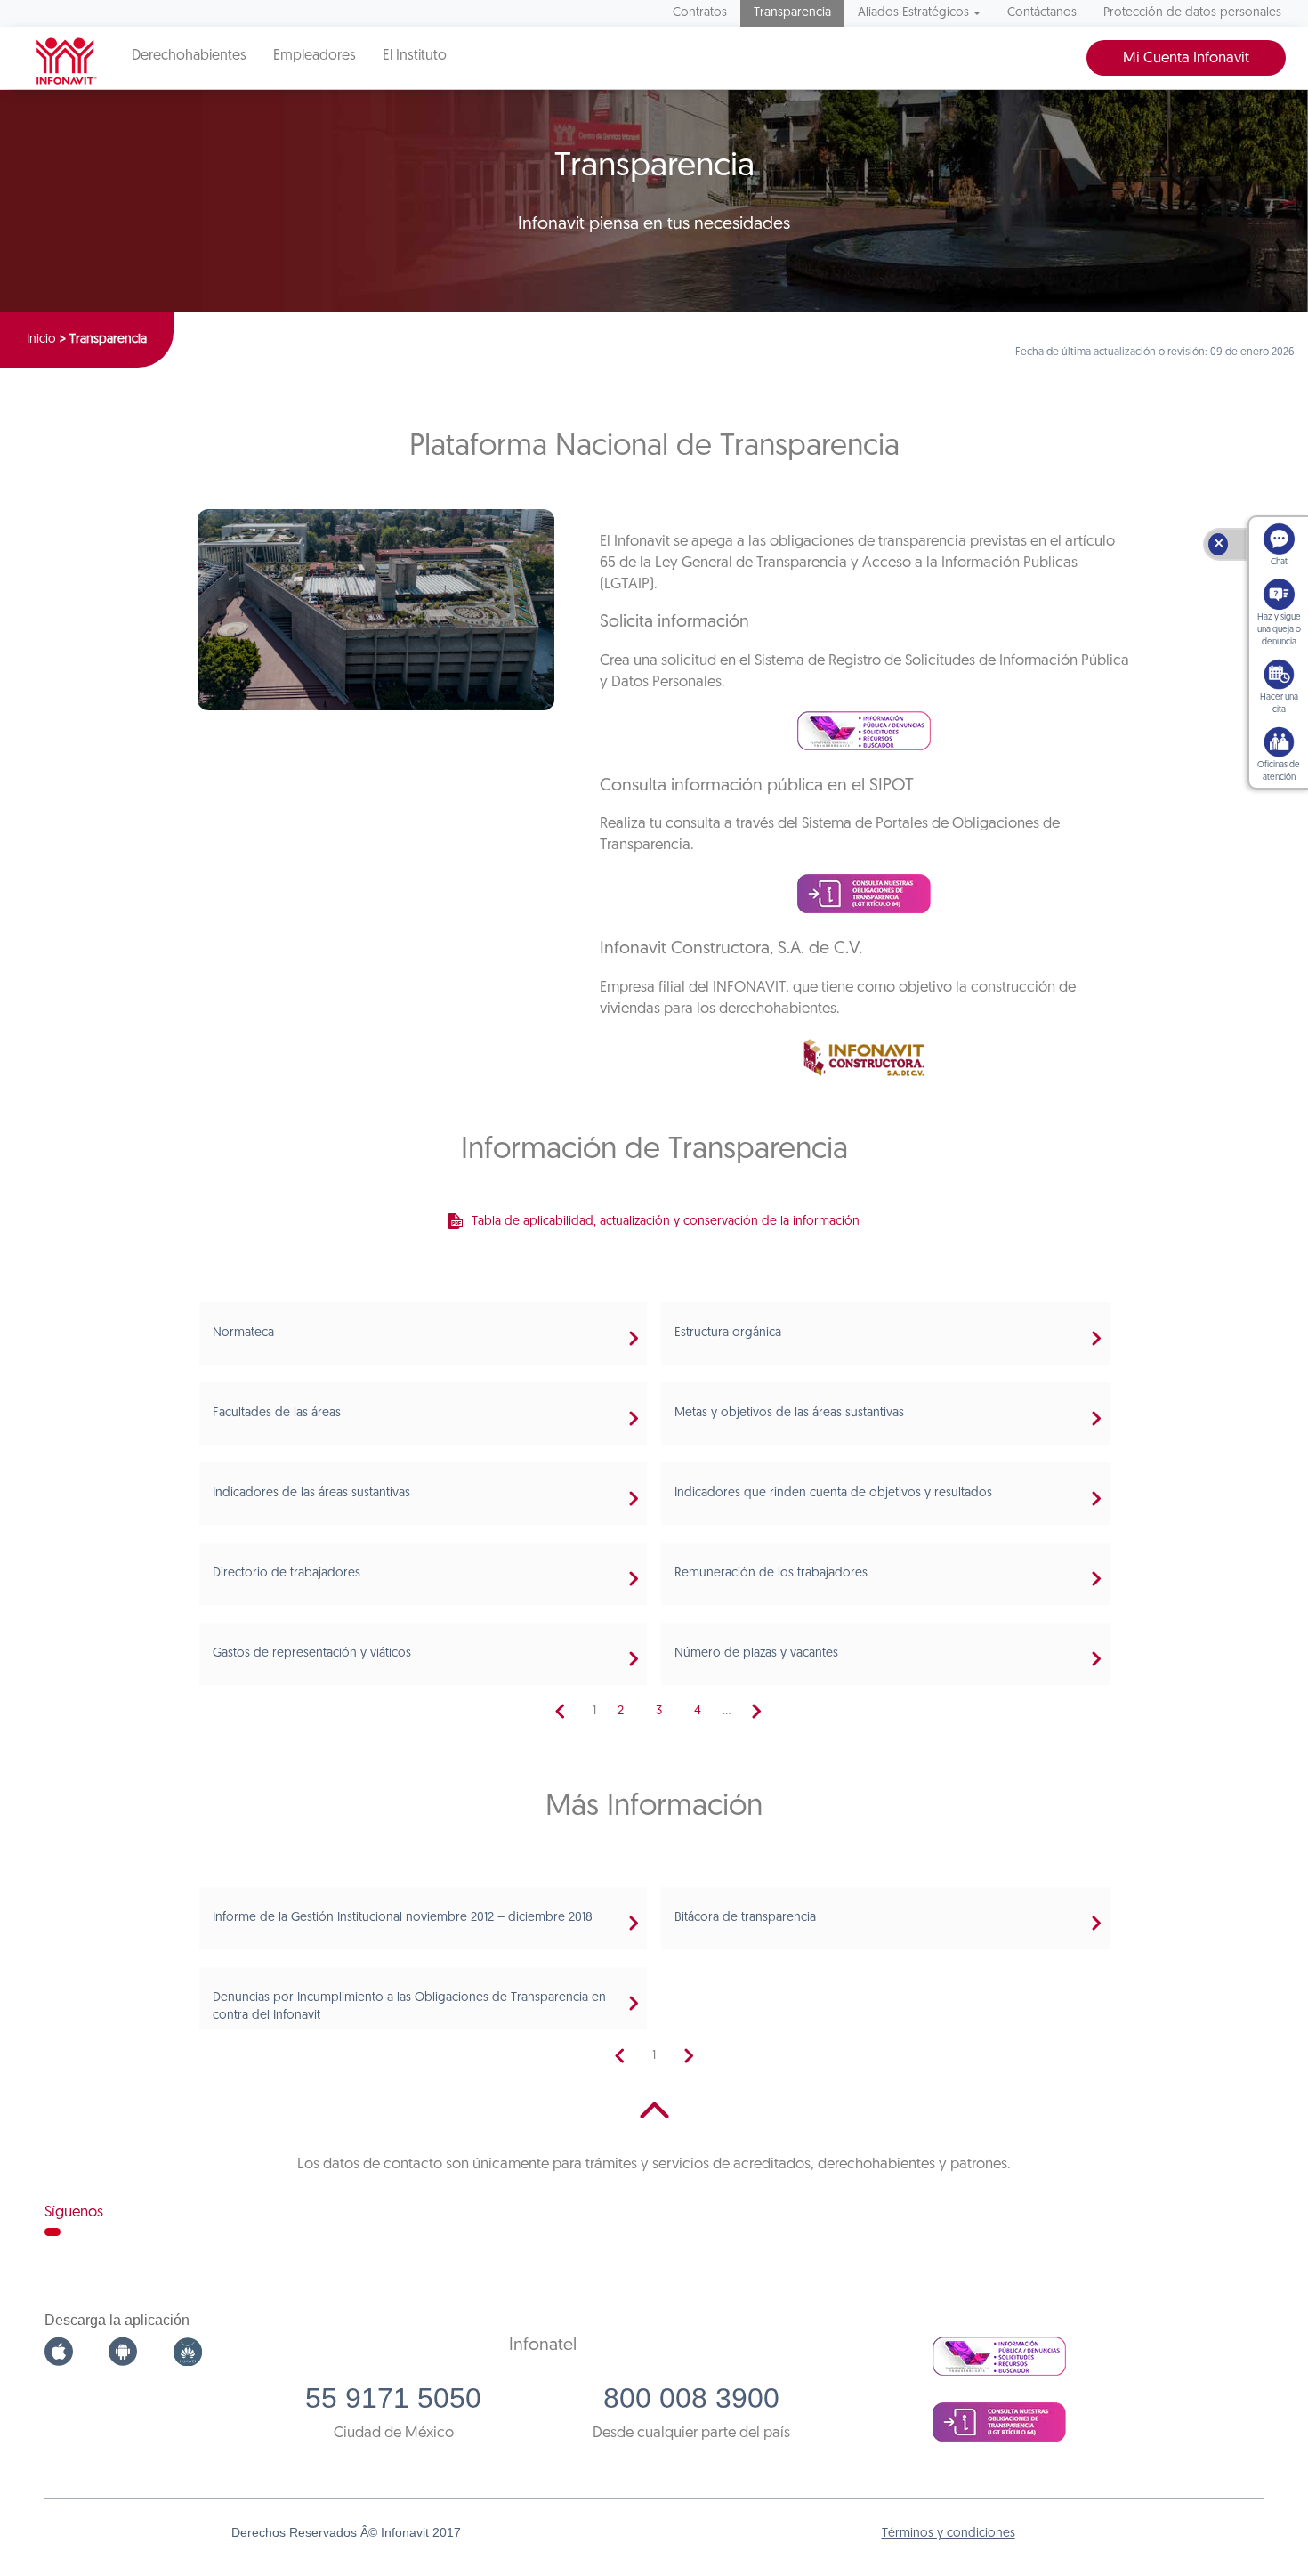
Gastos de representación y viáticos (312, 1653)
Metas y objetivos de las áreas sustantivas (789, 1413)
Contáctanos (1042, 13)
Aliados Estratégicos (913, 13)
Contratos (700, 13)
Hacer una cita (1279, 704)
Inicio (41, 340)
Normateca (243, 1333)
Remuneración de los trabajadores (771, 1573)
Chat (1279, 562)
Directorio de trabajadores (287, 1573)
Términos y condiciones (949, 2534)
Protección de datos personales (1192, 13)
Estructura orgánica (728, 1333)
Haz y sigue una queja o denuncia (1279, 630)
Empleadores (315, 56)
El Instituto (415, 56)
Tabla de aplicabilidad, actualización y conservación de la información (666, 1222)
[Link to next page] (756, 1712)
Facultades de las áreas (277, 1413)
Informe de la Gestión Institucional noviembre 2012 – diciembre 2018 (403, 1918)
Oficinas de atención (1279, 771)
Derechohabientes (189, 56)
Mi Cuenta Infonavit (1186, 58)
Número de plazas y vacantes (756, 1653)
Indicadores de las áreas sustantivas (311, 1493)
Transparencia (792, 13)
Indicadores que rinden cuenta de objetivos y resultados (833, 1493)
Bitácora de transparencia (745, 1918)
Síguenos (74, 2212)
